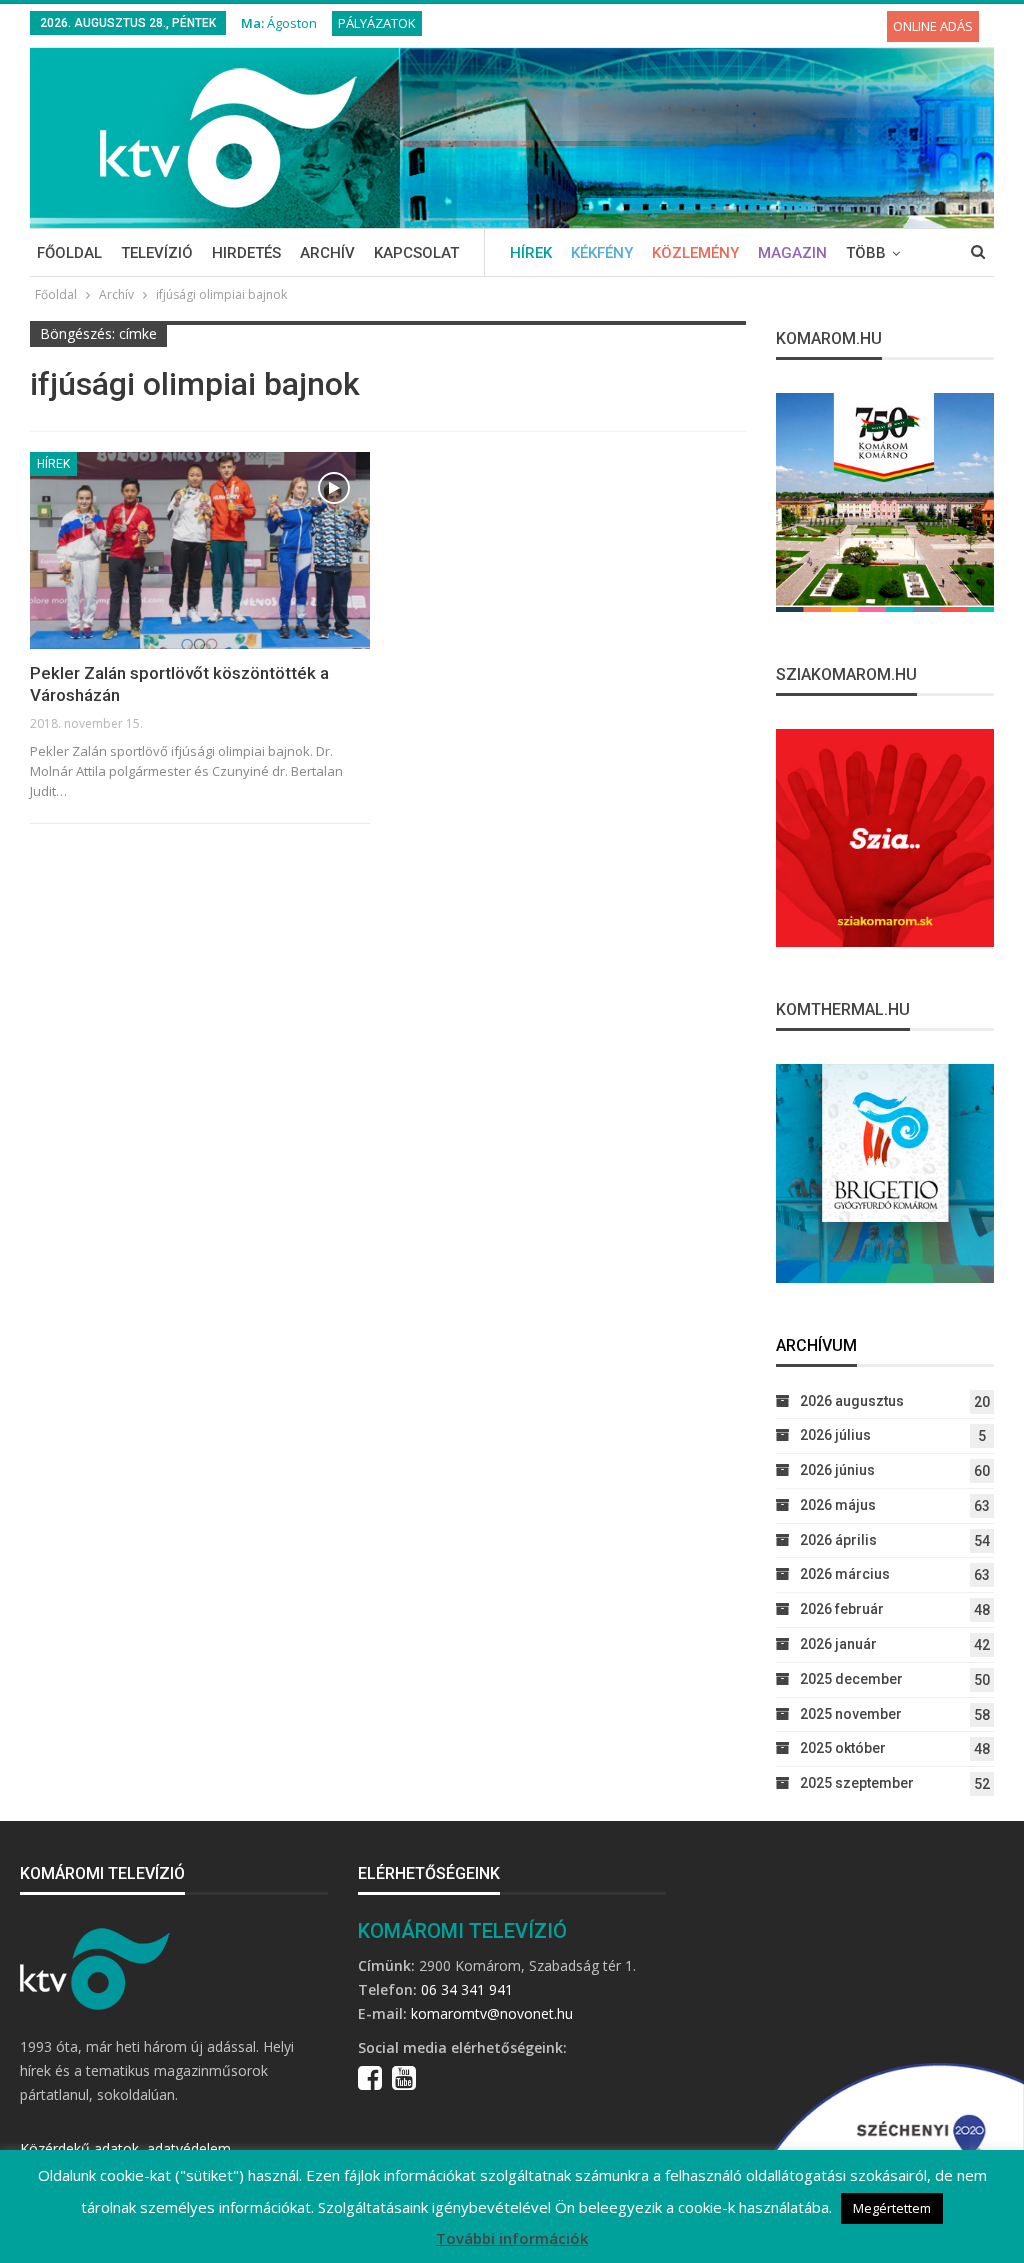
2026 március (845, 1574)
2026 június (837, 1470)
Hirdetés (246, 253)
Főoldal (69, 253)
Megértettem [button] (892, 2208)
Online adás (933, 26)
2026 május (838, 1505)
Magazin (792, 253)
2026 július (835, 1435)
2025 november (851, 1714)
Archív (327, 253)
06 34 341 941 (467, 1989)
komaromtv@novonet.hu (492, 2013)
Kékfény (602, 253)
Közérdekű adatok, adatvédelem (125, 2148)
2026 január (838, 1644)
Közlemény (695, 253)
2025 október (843, 1748)
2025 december (851, 1679)
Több (866, 253)
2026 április (838, 1540)
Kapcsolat (416, 253)
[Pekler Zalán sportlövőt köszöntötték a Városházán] (200, 550)
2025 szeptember (857, 1783)
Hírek (531, 253)
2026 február (842, 1609)
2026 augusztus (852, 1401)
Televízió (157, 253)
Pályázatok (377, 23)
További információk (512, 2238)
